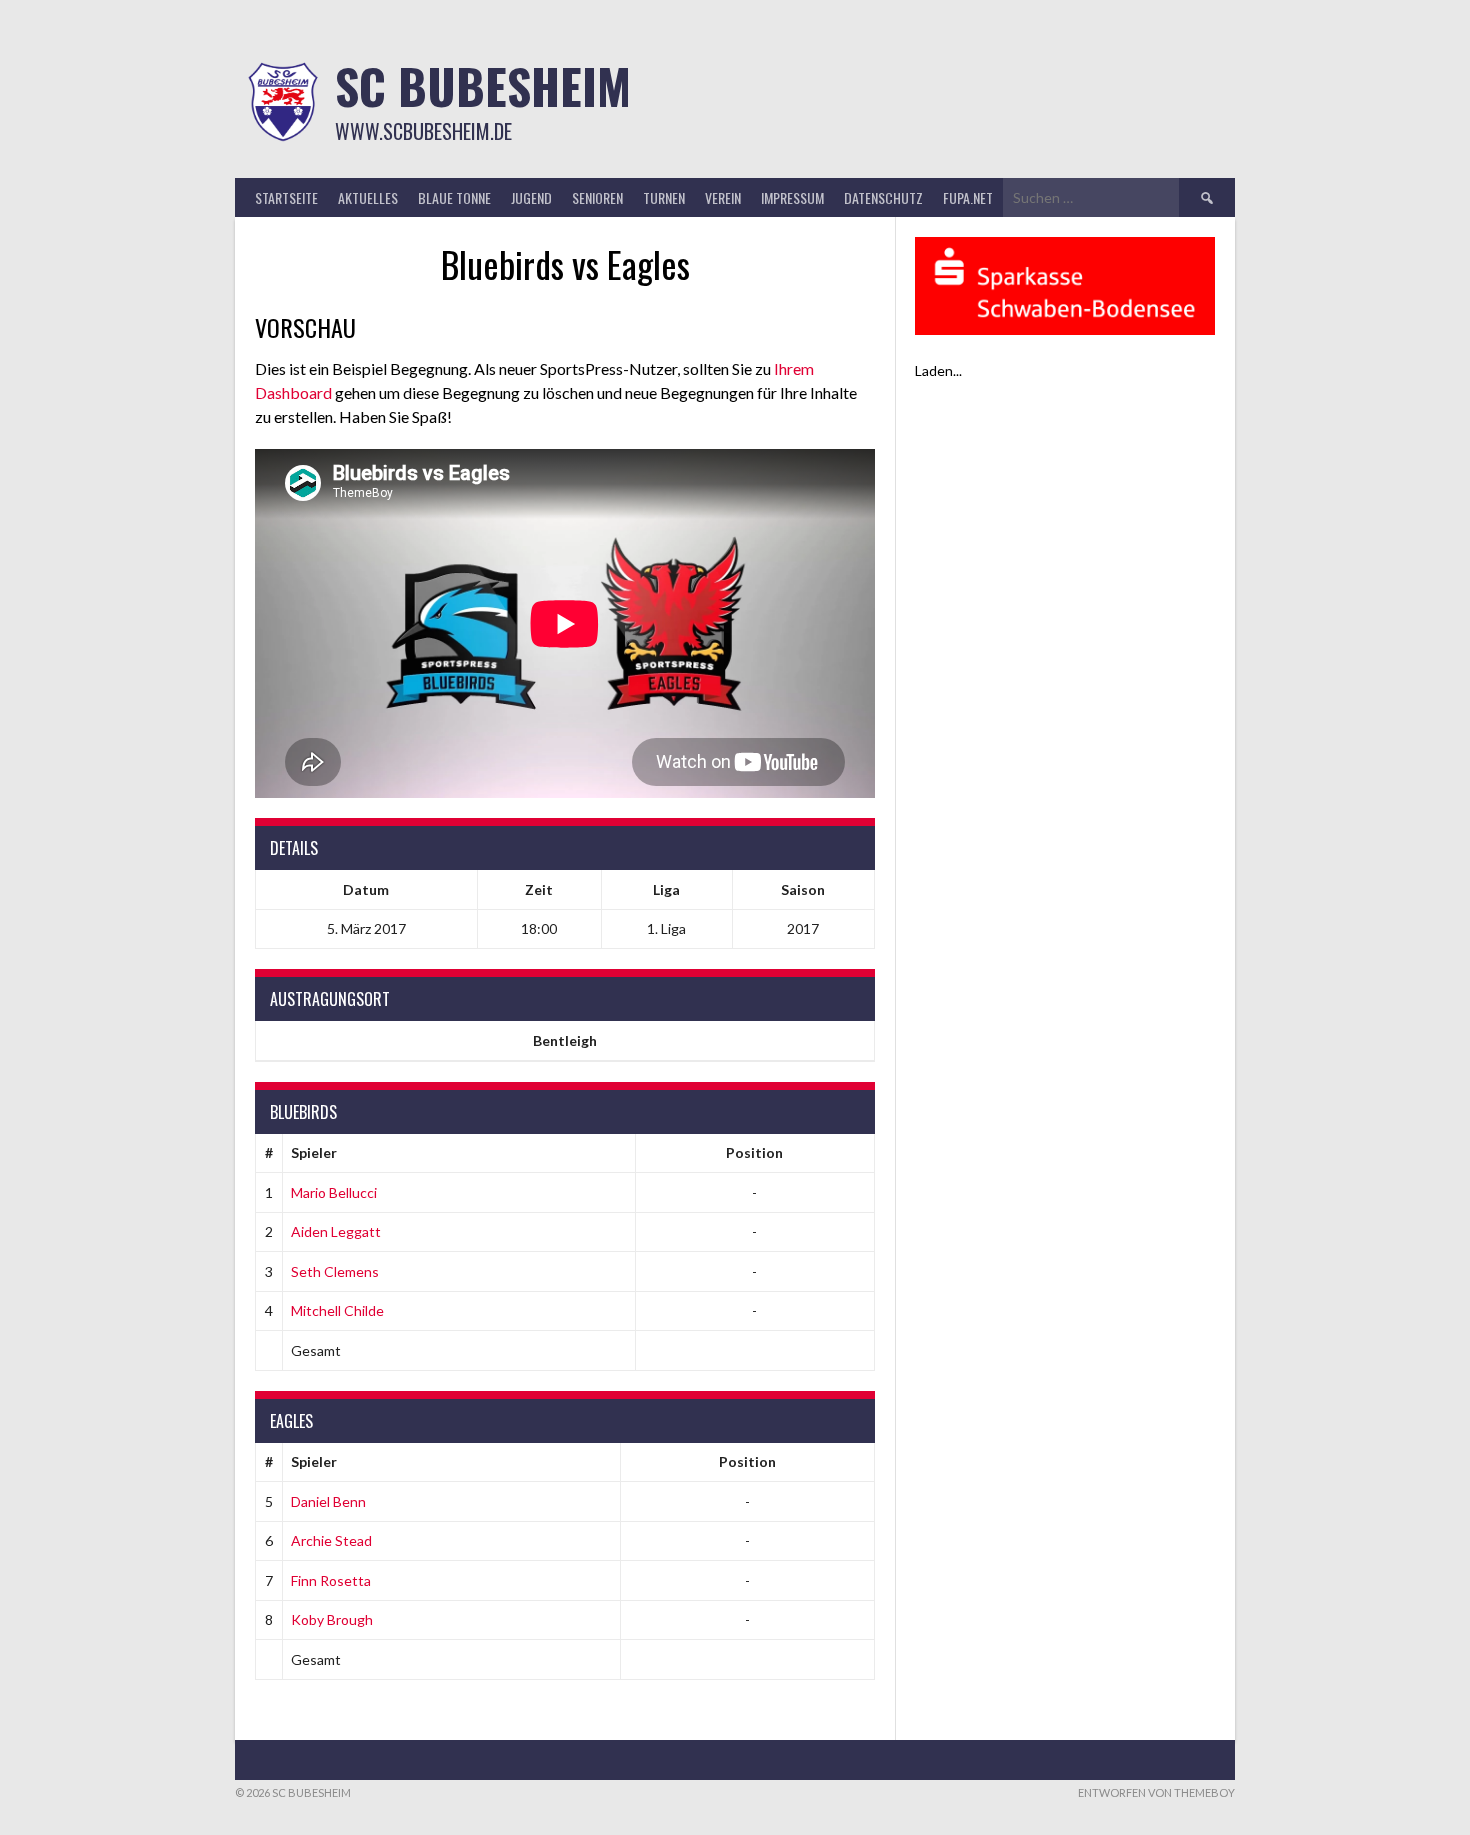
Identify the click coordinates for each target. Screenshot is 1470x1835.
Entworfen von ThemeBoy (1156, 1792)
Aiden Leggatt (336, 1231)
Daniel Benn (328, 1501)
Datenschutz (883, 197)
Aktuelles (368, 197)
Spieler (314, 1152)
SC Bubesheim (483, 85)
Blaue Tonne (454, 197)
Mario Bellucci (334, 1192)
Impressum (792, 197)
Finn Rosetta (331, 1580)
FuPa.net (968, 197)
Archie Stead (331, 1540)
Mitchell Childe (337, 1310)
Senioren (597, 197)
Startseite (286, 197)
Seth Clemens (335, 1271)
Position (754, 1152)
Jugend (531, 197)
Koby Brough (332, 1619)
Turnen (664, 197)
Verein (723, 197)
